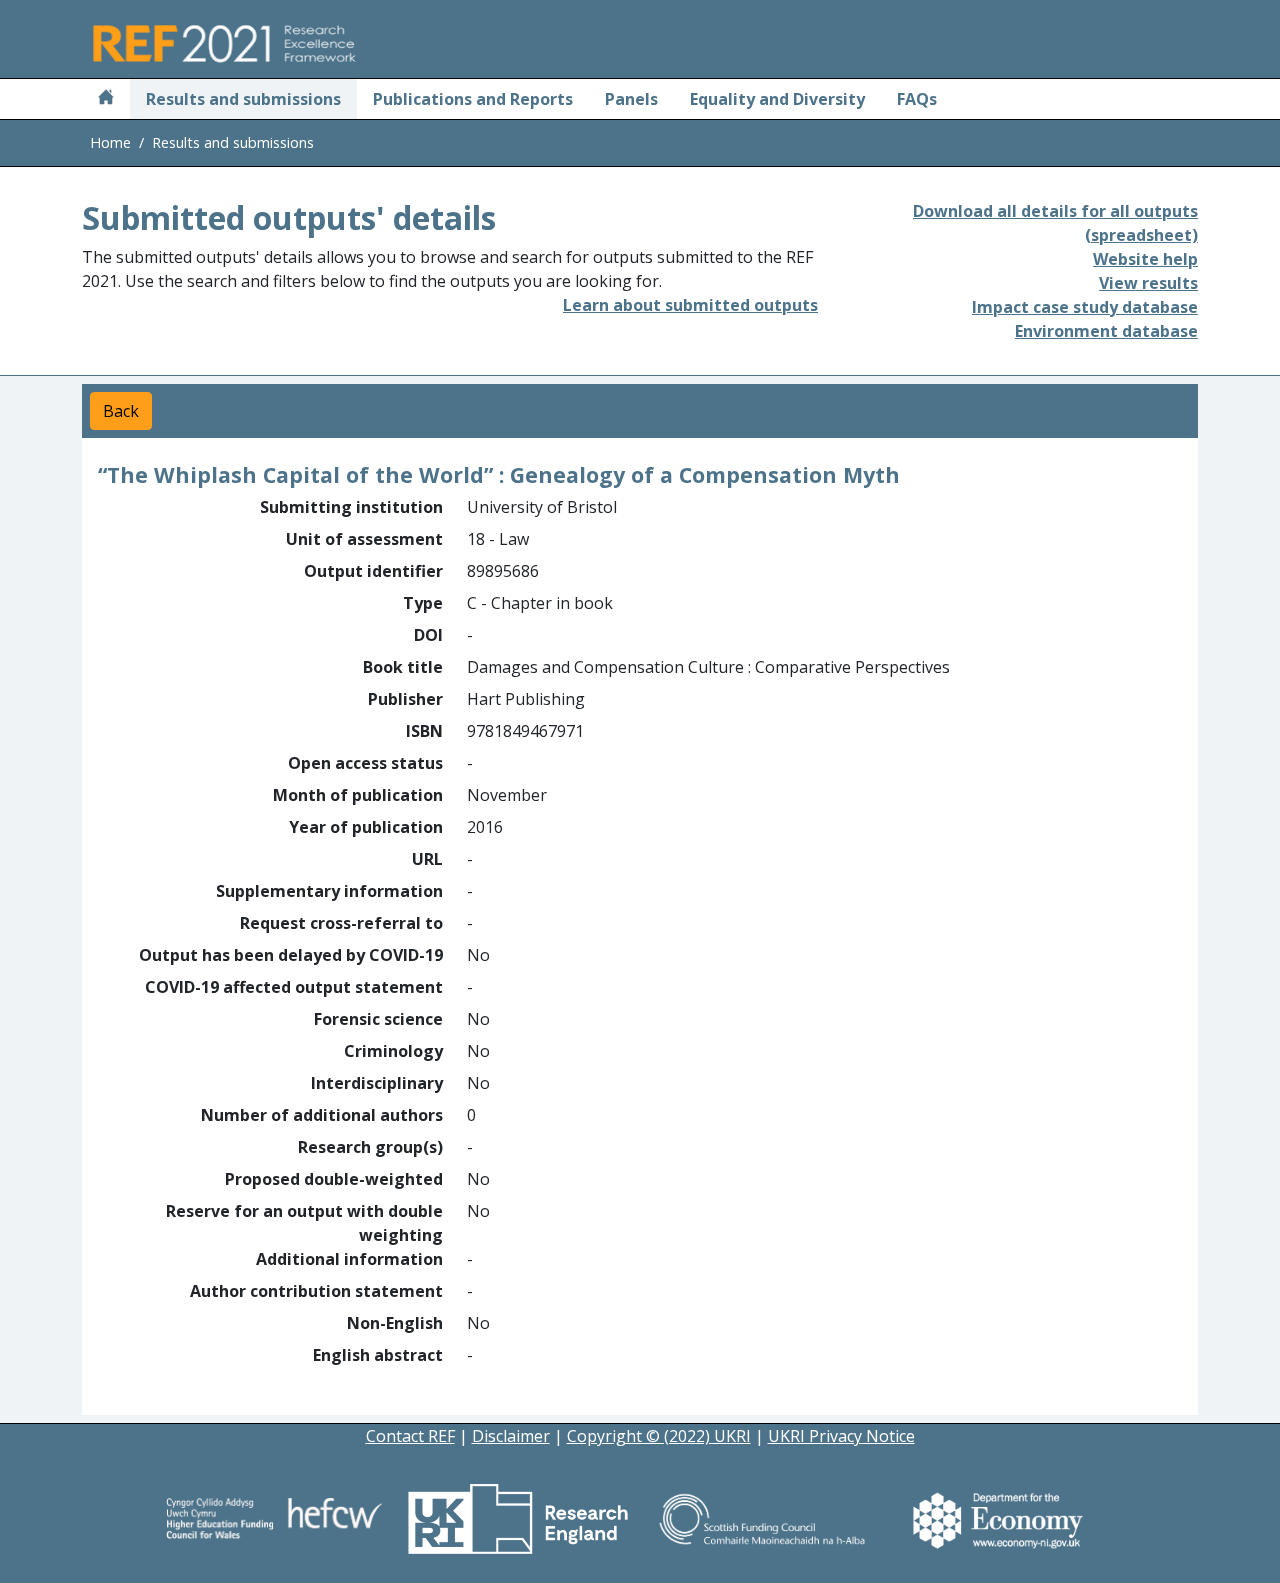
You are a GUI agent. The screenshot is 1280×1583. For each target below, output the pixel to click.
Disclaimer (511, 1436)
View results (1148, 283)
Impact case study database (1085, 307)
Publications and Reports (473, 99)
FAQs (917, 99)
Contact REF (410, 1436)
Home (110, 142)
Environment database (1106, 331)
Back (121, 411)
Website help (1145, 259)
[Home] (106, 99)
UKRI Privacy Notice (841, 1436)
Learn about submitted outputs (690, 305)
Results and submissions (243, 99)
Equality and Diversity (777, 99)
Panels (631, 99)
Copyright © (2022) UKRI (659, 1436)
